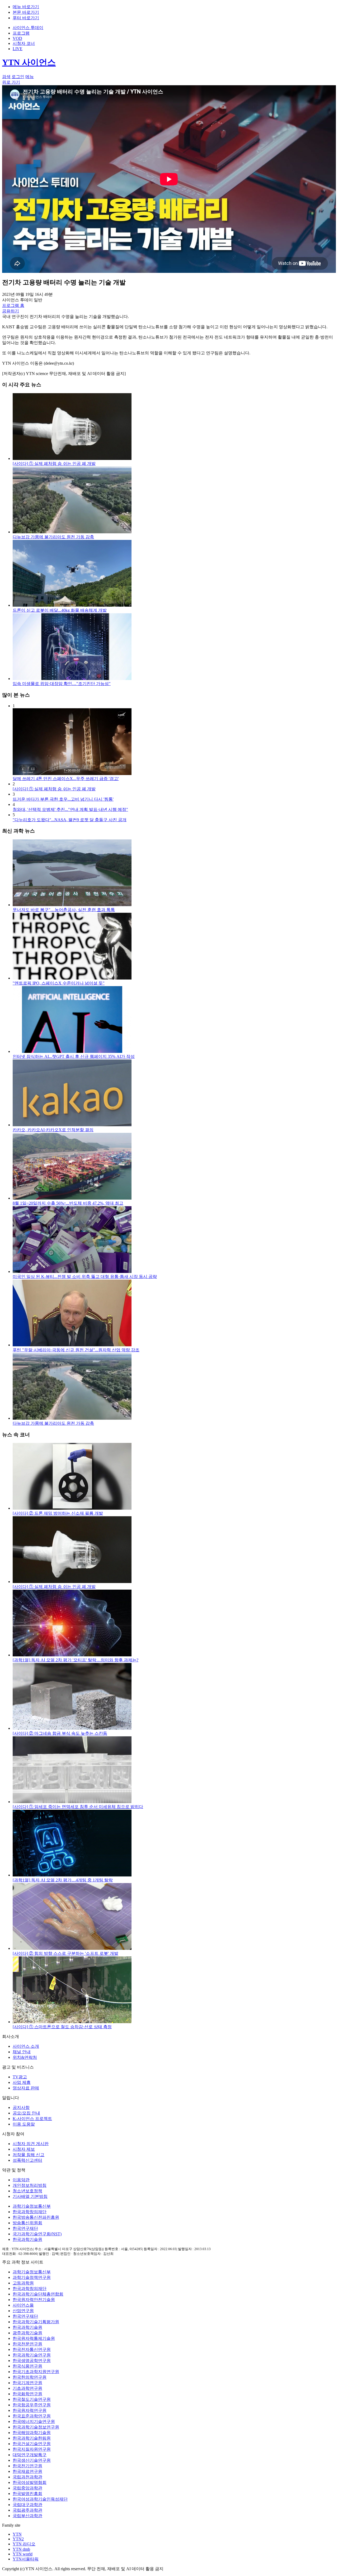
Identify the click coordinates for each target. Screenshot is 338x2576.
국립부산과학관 (27, 2516)
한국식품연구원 (27, 2366)
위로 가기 (11, 82)
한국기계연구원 (27, 2383)
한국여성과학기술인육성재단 (40, 2499)
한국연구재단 (25, 2228)
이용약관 (21, 2180)
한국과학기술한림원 (32, 2438)
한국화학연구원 (27, 2394)
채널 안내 (22, 2052)
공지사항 (21, 2107)
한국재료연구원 (27, 2471)
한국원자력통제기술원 (34, 2338)
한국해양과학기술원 (32, 2433)
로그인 (18, 77)
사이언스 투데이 (28, 28)
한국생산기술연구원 (32, 2460)
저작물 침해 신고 (29, 2155)
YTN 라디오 (24, 2544)
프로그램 (21, 33)
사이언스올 (23, 2305)
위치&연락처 (25, 2057)
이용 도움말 (24, 2124)
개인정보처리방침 (30, 2185)
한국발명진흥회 (27, 2494)
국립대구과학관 (27, 2505)
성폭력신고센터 (27, 2160)
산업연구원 (23, 2311)
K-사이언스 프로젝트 (32, 2119)
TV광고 (20, 2077)
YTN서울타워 (26, 2559)
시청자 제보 (24, 2149)
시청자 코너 (24, 43)
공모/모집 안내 (26, 2113)
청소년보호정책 (27, 2191)
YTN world (23, 2554)
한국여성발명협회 (30, 2482)
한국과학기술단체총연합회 (38, 2294)
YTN (17, 2534)
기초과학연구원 (27, 2388)
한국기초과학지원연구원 (36, 2372)
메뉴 (30, 77)
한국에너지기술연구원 (34, 2421)
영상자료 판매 (26, 2088)
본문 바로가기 (26, 12)
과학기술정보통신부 (32, 2206)
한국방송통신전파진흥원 (36, 2217)
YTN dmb (21, 2549)
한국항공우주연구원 (32, 2405)
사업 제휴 (22, 2082)
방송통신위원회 (27, 2223)
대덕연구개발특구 (30, 2455)
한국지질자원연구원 (32, 2449)
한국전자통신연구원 (32, 2349)
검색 (6, 77)
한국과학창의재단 (30, 2212)
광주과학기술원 (27, 2333)
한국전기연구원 (27, 2466)
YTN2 (18, 2539)
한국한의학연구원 (30, 2377)
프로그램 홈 (13, 305)
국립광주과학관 (27, 2510)
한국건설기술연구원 (32, 2444)
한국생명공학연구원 (32, 2361)
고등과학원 (23, 2283)
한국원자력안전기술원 (34, 2300)
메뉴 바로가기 (26, 7)
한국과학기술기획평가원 (36, 2322)
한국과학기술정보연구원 (36, 2427)
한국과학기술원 (27, 2239)
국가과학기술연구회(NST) (37, 2234)
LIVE (18, 49)
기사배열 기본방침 (30, 2196)
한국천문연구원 (27, 2344)
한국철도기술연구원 (32, 2399)
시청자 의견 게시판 (31, 2144)
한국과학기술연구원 (32, 2355)
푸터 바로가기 (26, 18)
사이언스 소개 (26, 2046)
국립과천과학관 (27, 2477)
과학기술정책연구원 (32, 2277)
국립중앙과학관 (27, 2488)
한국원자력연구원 (30, 2410)
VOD (17, 38)
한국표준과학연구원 (32, 2416)
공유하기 (11, 311)
